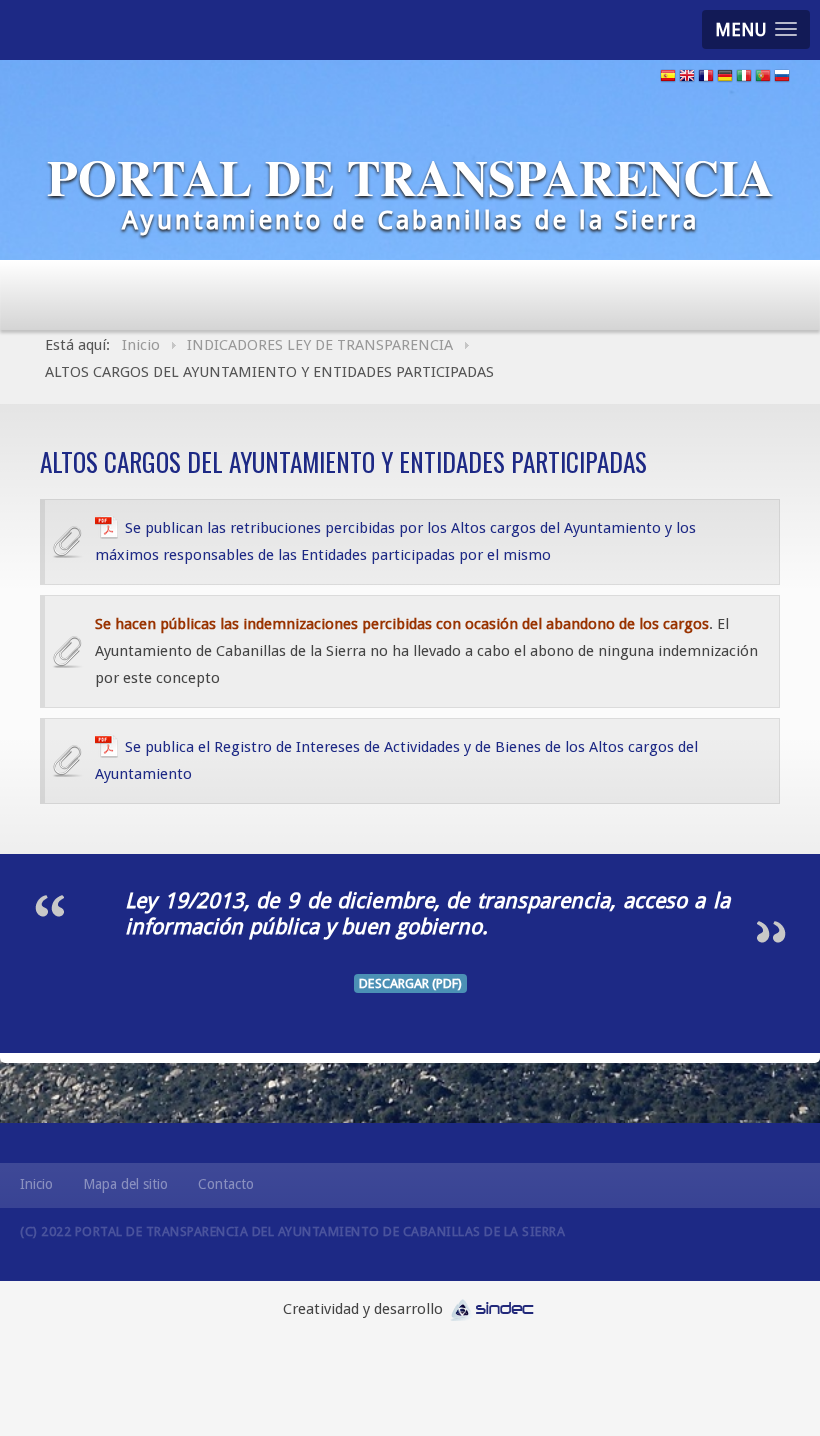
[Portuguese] (763, 78)
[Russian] (782, 78)
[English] (687, 78)
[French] (706, 78)
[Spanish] (668, 78)
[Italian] (744, 78)
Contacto (226, 1184)
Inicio (36, 1184)
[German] (725, 78)
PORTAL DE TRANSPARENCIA (410, 177)
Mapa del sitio (125, 1184)
